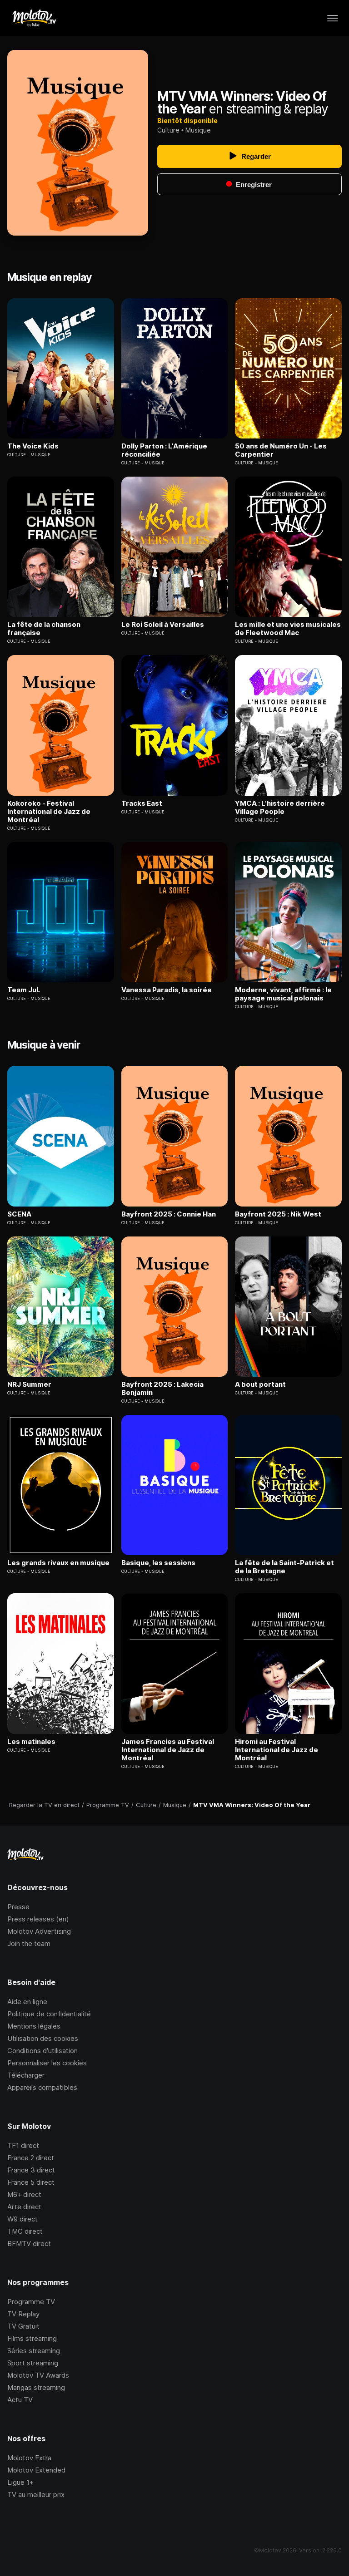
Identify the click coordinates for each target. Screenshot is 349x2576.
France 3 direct (31, 2170)
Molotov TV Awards (38, 2375)
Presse (18, 1907)
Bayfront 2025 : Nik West (278, 1214)
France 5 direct (31, 2182)
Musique (198, 130)
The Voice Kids (33, 446)
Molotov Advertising (39, 1931)
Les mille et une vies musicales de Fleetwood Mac (288, 629)
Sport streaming (33, 2363)
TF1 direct (23, 2145)
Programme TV (31, 2302)
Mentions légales (34, 2026)
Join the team (29, 1943)
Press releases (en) (38, 1919)
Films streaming (32, 2338)
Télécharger (26, 2075)
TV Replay (23, 2314)
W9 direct (22, 2219)
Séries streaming (34, 2351)
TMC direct (25, 2231)
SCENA (19, 1214)
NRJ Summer (29, 1384)
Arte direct (24, 2207)
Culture (168, 130)
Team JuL (24, 990)
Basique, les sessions (158, 1563)
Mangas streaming (36, 2387)
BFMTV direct (29, 2244)
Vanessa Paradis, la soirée (167, 990)
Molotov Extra (29, 2458)
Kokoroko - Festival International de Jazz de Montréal (49, 812)
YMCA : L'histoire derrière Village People (280, 808)
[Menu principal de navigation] (333, 18)
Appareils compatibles (42, 2087)
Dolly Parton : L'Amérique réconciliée (164, 450)
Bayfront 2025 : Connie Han (169, 1214)
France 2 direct (31, 2158)
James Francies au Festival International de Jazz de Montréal (168, 1750)
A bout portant (260, 1384)
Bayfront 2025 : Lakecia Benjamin (162, 1389)
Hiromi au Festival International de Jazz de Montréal (277, 1750)
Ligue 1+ (20, 2482)
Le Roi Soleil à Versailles (163, 625)
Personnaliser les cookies (47, 2063)
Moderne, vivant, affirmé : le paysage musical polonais (283, 994)
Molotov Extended (36, 2470)
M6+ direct (24, 2194)
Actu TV (20, 2400)
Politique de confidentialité (49, 2014)
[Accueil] (34, 18)
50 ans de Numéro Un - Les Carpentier (281, 450)
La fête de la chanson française (44, 629)
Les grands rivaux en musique (58, 1563)
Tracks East (142, 803)
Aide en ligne (27, 2002)
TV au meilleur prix (36, 2495)
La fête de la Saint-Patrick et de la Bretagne (284, 1567)
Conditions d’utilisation (42, 2051)
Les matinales (31, 1742)
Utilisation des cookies (43, 2038)
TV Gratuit (23, 2326)
